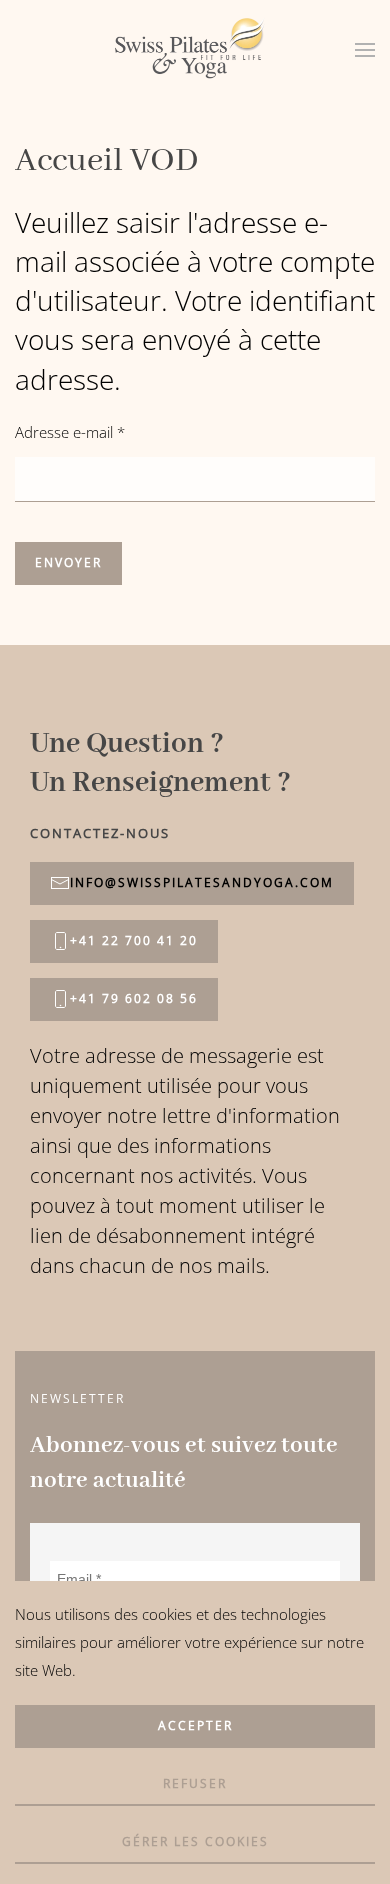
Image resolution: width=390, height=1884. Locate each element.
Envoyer (68, 562)
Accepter (195, 1725)
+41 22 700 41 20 (134, 940)
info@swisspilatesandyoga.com (202, 882)
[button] (365, 50)
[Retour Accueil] (195, 50)
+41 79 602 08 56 (134, 998)
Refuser (195, 1783)
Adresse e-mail (70, 432)
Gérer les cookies (195, 1841)
